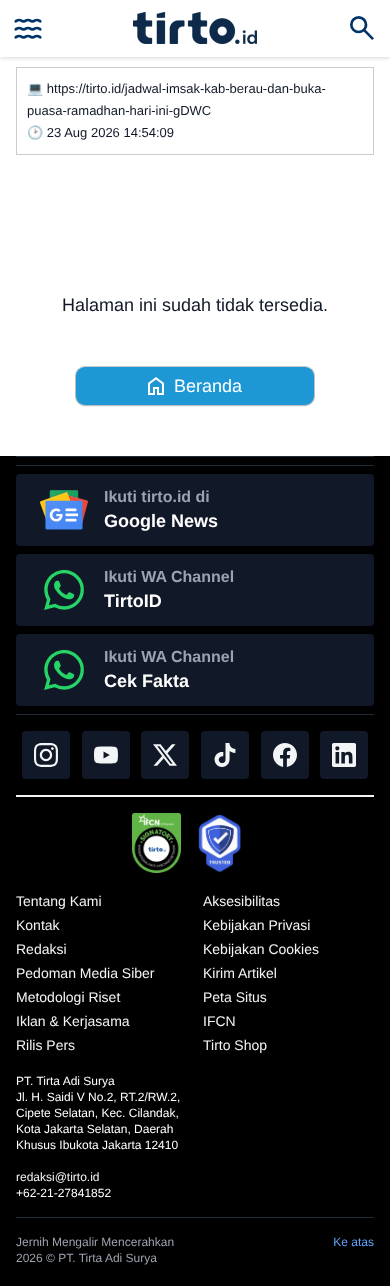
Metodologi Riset (68, 997)
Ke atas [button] (353, 1242)
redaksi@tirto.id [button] (58, 1177)
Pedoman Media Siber (85, 973)
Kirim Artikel (240, 973)
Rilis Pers (45, 1045)
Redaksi (41, 949)
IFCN (219, 1021)
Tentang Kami (59, 901)
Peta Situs (235, 997)
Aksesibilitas (241, 901)
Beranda (208, 386)
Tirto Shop (235, 1045)
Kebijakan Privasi (256, 925)
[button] (195, 28)
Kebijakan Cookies (261, 949)
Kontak (38, 925)
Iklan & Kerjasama (73, 1021)
